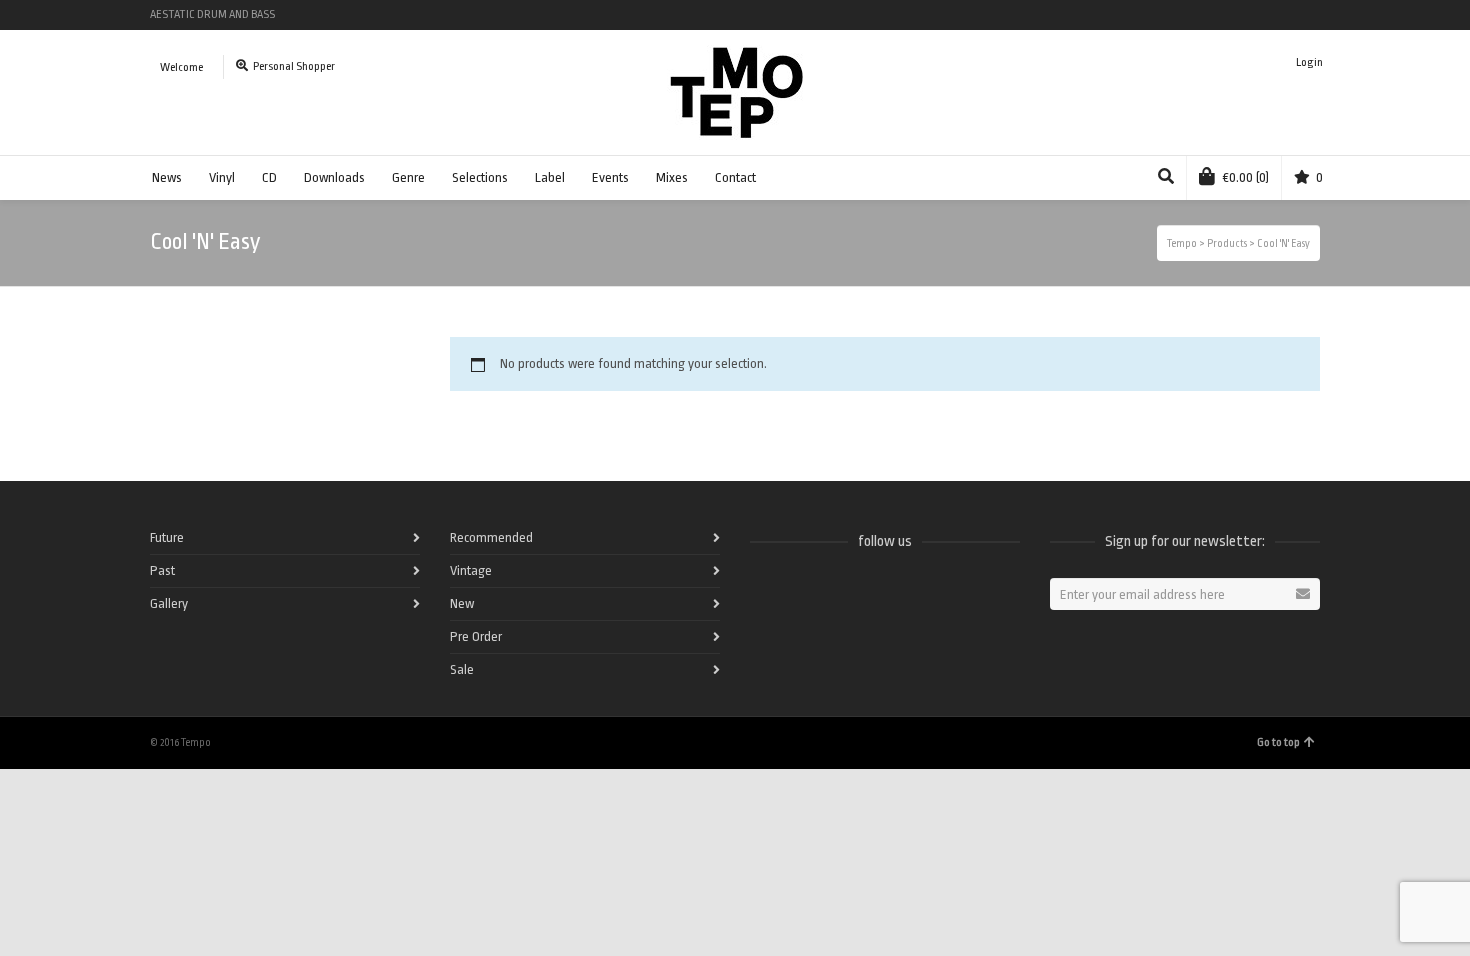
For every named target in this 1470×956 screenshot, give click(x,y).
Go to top (1278, 742)
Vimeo (1260, 15)
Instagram (1289, 15)
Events (610, 177)
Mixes (672, 177)
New (462, 603)
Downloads (334, 177)
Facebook (1173, 15)
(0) (1246, 177)
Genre (408, 177)
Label (550, 177)
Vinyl (222, 177)
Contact (735, 177)
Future (167, 537)
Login (1309, 62)
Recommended (491, 537)
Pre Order (476, 636)
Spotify (1202, 15)
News (167, 177)
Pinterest (1318, 15)
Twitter (1231, 15)
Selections (480, 177)
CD (269, 177)
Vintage (471, 570)
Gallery (169, 603)
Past (162, 570)
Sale (462, 669)
